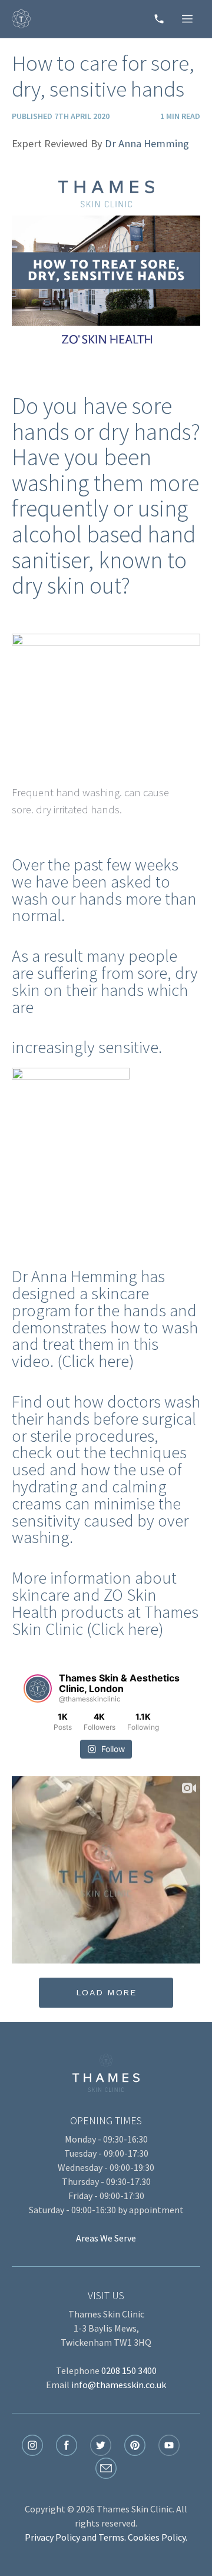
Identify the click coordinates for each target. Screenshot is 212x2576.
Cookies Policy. (158, 2537)
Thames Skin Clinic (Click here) (105, 1620)
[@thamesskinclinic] (38, 1688)
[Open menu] (187, 19)
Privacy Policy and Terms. (75, 2537)
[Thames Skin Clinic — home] (21, 19)
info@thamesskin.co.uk (119, 2385)
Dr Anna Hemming (147, 143)
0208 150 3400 (129, 2370)
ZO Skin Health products (84, 1603)
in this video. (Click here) (85, 1352)
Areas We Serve (106, 2238)
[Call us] (159, 19)
